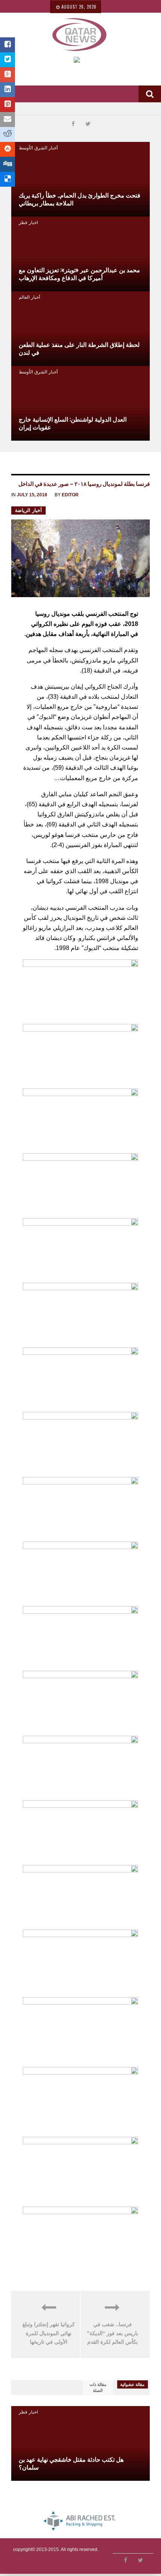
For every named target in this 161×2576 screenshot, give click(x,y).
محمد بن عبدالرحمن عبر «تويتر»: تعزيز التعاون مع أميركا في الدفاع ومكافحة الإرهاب (79, 274)
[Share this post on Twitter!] (7, 60)
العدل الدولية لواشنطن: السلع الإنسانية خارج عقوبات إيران (73, 423)
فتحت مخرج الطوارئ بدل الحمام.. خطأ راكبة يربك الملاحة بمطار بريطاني (80, 199)
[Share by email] (7, 120)
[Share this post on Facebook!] (7, 45)
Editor (70, 495)
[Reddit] (7, 134)
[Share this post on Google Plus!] (7, 75)
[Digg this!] (7, 164)
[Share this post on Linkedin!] (7, 90)
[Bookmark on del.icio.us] (7, 179)
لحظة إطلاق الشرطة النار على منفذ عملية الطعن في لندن (79, 348)
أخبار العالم (29, 297)
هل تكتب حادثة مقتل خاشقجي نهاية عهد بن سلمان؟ (71, 2463)
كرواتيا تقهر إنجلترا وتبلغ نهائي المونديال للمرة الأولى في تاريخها (49, 2333)
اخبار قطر (28, 222)
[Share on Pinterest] (7, 105)
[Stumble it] (7, 149)
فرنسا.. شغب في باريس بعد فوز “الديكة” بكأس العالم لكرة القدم (113, 2333)
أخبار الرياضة (28, 510)
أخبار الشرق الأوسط (38, 147)
